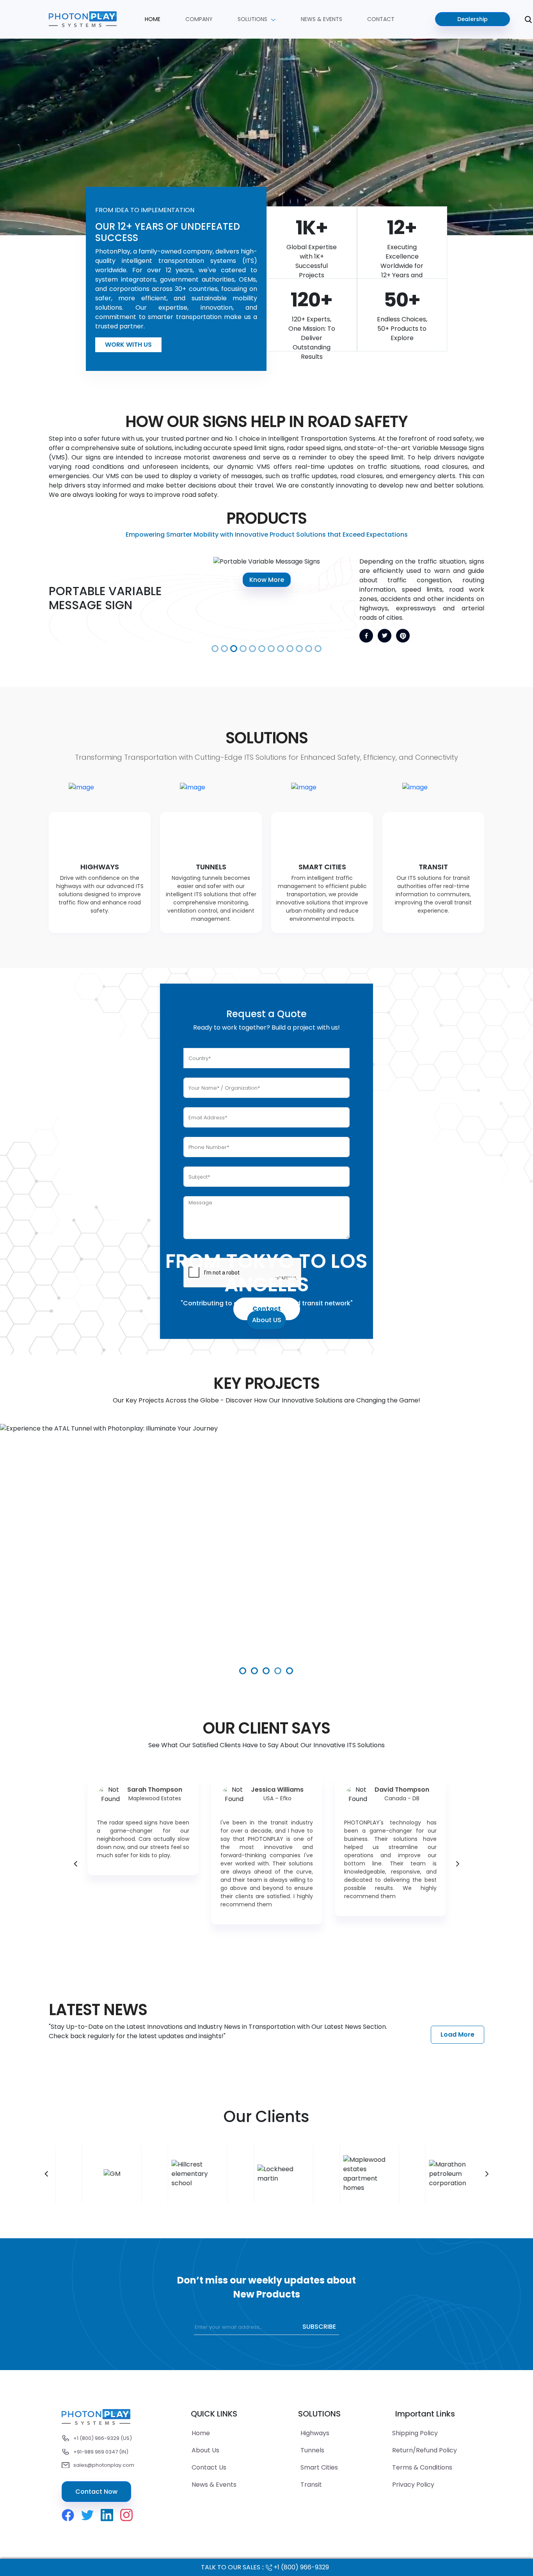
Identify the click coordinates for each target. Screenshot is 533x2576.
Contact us (209, 2467)
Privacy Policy (413, 2485)
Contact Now (96, 2492)
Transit (311, 2485)
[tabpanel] (266, 1551)
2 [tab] (255, 1671)
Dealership (473, 19)
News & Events (214, 2485)
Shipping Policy (415, 2433)
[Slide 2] (224, 649)
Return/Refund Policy (425, 2450)
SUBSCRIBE (319, 2327)
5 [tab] (290, 1671)
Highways (315, 2433)
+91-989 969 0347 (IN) (101, 2452)
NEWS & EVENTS (322, 19)
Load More (457, 2034)
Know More (300, 580)
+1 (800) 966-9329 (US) (103, 2438)
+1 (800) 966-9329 (301, 2567)
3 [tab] (266, 1671)
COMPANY (199, 19)
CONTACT (381, 19)
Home (153, 19)
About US (267, 1320)
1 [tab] (243, 1671)
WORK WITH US (128, 345)
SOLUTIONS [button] (253, 19)
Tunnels (312, 2450)
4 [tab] (278, 1671)
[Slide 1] (215, 649)
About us (205, 2450)
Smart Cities (319, 2467)
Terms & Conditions (422, 2467)
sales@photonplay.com (104, 2465)
